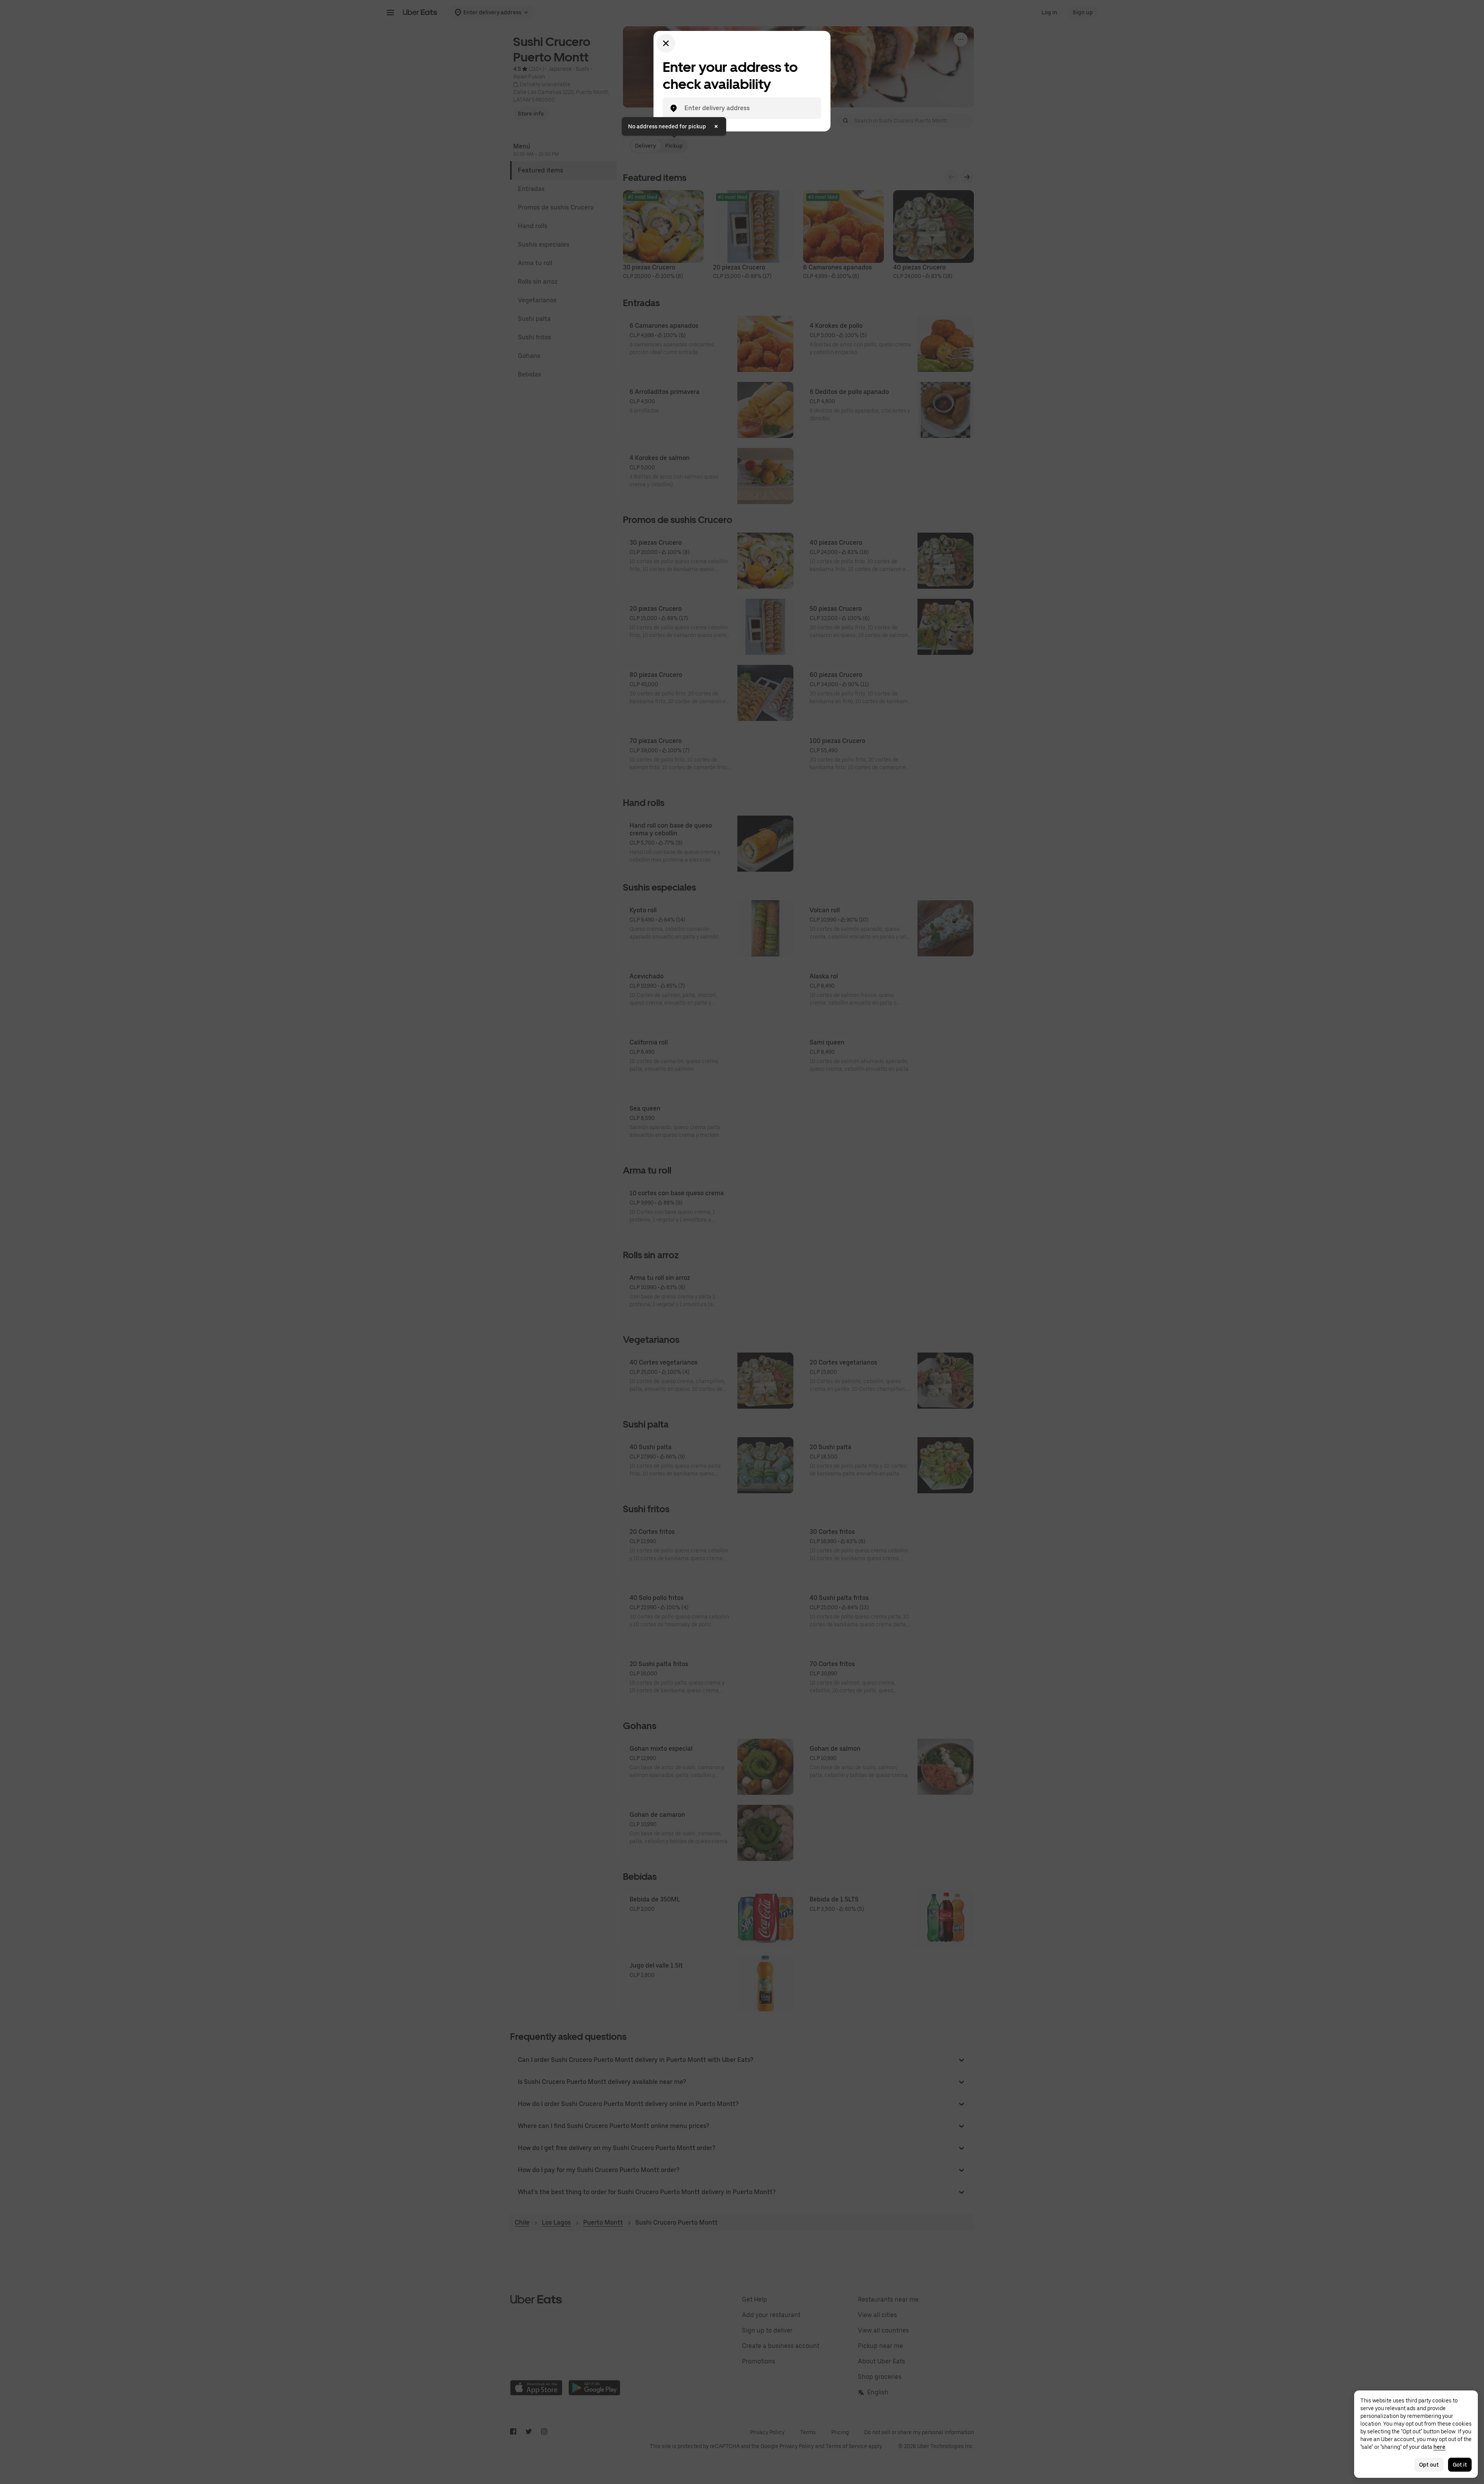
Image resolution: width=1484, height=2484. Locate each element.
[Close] (666, 43)
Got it (1460, 2465)
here (1439, 2447)
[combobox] (748, 108)
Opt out (1429, 2465)
